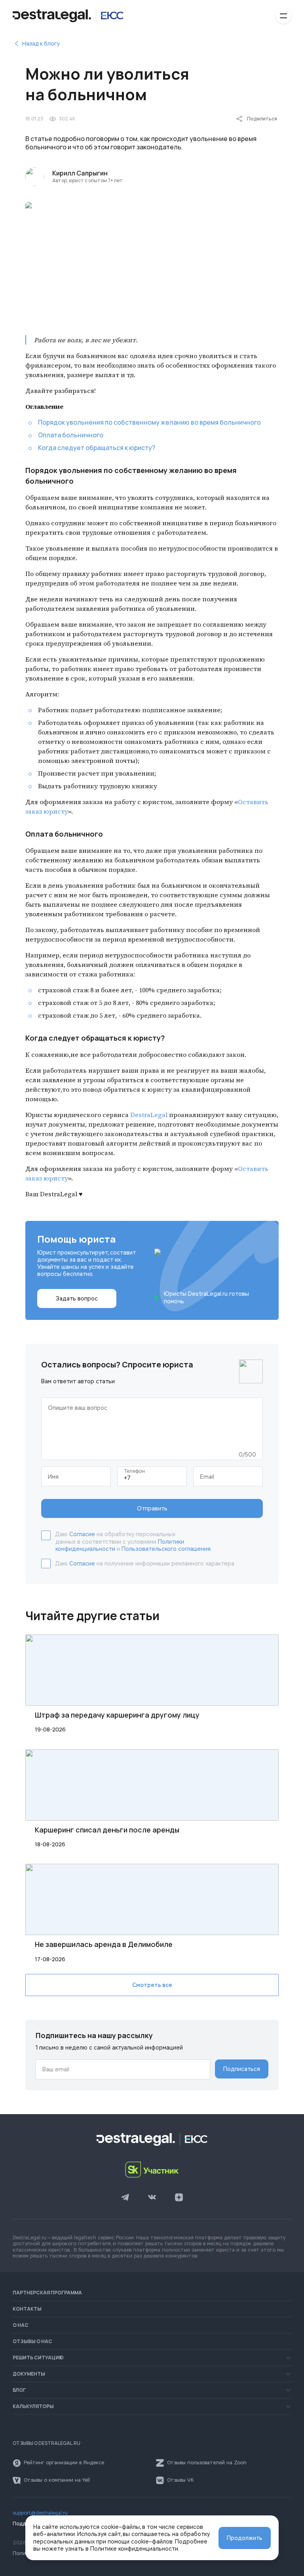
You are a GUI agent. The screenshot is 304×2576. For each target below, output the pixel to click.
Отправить (152, 1508)
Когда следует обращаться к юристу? (97, 448)
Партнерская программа (47, 2293)
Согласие (82, 1534)
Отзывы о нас (32, 2341)
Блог (19, 2390)
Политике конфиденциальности (134, 2549)
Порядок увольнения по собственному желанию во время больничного (149, 422)
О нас (21, 2325)
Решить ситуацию (38, 2358)
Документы (29, 2374)
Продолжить (245, 2538)
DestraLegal (149, 1115)
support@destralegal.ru (40, 2513)
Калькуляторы (33, 2406)
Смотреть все (152, 1985)
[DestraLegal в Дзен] (179, 2198)
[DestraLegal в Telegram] (125, 2198)
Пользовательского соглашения (166, 1549)
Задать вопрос (77, 1298)
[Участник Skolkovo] (152, 2170)
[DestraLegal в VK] (152, 2198)
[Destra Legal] (68, 16)
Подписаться (242, 2069)
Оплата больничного (71, 435)
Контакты (27, 2309)
